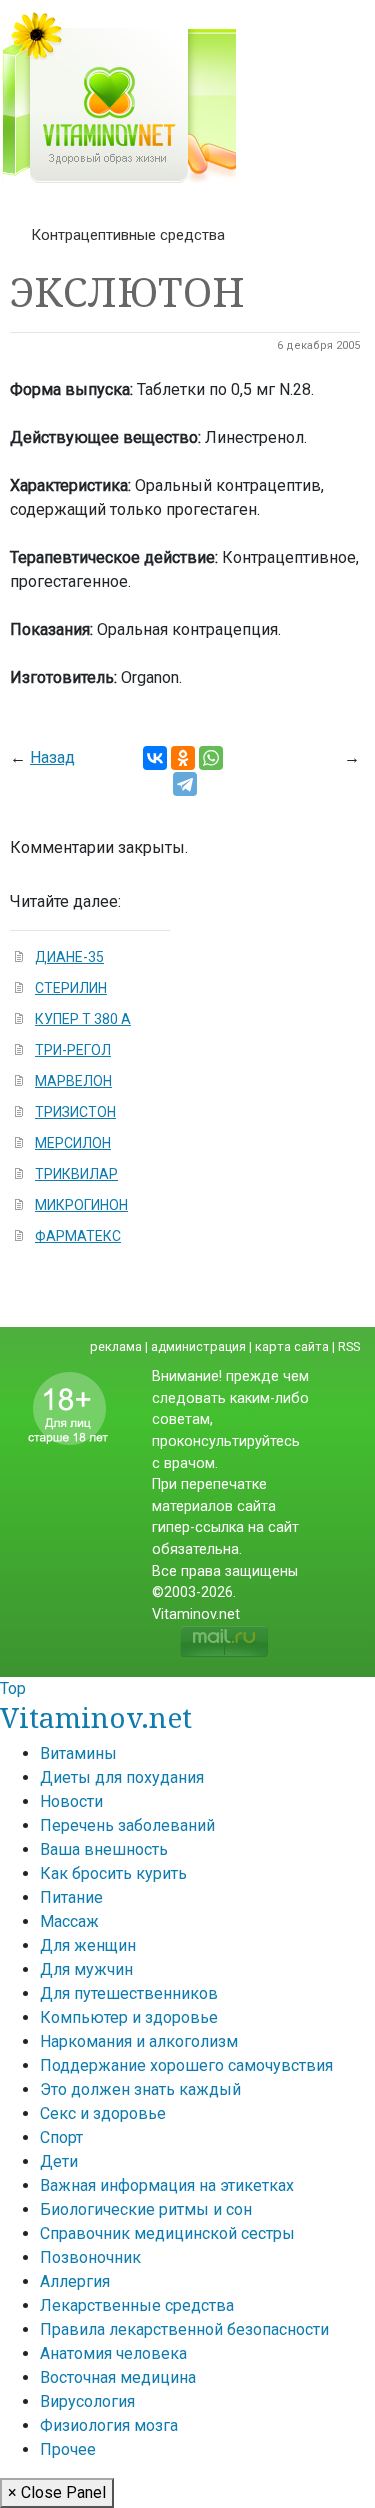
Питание (71, 1897)
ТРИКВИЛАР (76, 1174)
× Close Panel (57, 2492)
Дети (59, 2161)
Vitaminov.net (96, 1717)
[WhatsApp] (211, 758)
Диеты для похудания (122, 1777)
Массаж (69, 1921)
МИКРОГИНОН (81, 1205)
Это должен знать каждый (140, 2089)
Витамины (78, 1753)
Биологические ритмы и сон (146, 2209)
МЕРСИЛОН (73, 1143)
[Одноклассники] (183, 758)
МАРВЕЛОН (73, 1081)
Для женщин (88, 1945)
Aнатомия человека (113, 2353)
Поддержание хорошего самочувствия (186, 2065)
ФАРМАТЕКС (78, 1236)
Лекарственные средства (137, 2305)
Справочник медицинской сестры (167, 2233)
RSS (349, 1346)
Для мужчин (86, 1969)
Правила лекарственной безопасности (184, 2329)
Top (13, 1688)
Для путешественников (129, 1993)
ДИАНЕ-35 (69, 957)
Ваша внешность (104, 1849)
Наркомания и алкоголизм (139, 2041)
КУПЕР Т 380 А (83, 1019)
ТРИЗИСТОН (75, 1112)
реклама (116, 1346)
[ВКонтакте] (155, 758)
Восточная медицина (118, 2377)
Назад (52, 757)
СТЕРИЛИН (71, 988)
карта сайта (292, 1346)
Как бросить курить (113, 1873)
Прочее (68, 2449)
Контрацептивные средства (128, 235)
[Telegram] (185, 784)
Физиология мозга (109, 2425)
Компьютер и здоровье (129, 2017)
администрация (198, 1346)
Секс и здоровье (103, 2113)
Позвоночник (90, 2257)
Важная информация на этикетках (167, 2185)
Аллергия (75, 2281)
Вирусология (87, 2401)
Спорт (61, 2137)
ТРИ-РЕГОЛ (73, 1050)
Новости (71, 1801)
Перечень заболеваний (127, 1825)
